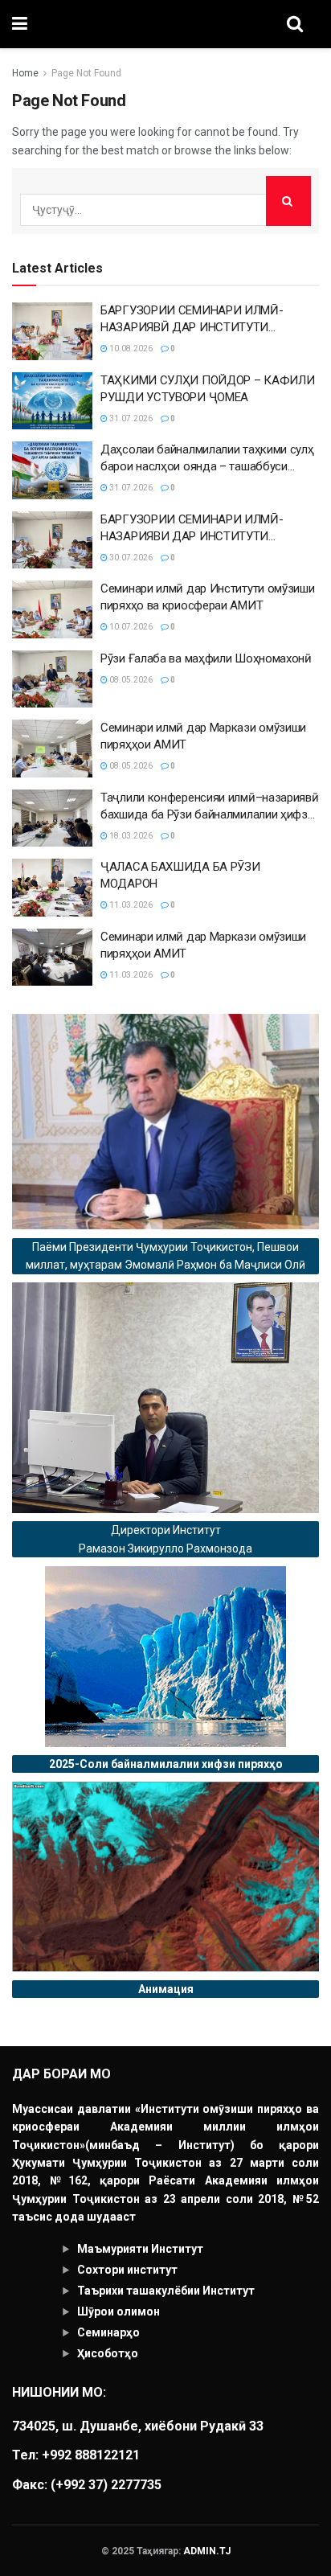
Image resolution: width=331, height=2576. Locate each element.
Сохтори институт (127, 2270)
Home (25, 73)
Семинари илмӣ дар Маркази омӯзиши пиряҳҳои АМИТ (203, 736)
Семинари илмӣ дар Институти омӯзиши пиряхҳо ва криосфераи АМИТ (208, 597)
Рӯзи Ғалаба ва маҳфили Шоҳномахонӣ (206, 658)
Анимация (166, 1989)
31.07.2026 (130, 418)
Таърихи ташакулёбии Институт (166, 2291)
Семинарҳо (108, 2332)
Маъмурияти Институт (140, 2249)
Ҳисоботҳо (108, 2353)
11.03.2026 (130, 905)
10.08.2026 (130, 349)
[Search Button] (288, 201)
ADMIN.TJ (207, 2551)
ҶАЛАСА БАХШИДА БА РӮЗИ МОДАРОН (180, 875)
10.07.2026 (130, 627)
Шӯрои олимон (119, 2311)
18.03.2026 (130, 836)
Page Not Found (86, 73)
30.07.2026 (130, 558)
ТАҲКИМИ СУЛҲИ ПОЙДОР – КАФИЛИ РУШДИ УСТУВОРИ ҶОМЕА (207, 389)
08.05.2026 (130, 680)
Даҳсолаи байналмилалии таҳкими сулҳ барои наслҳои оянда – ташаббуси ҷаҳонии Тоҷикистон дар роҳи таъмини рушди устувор (207, 459)
